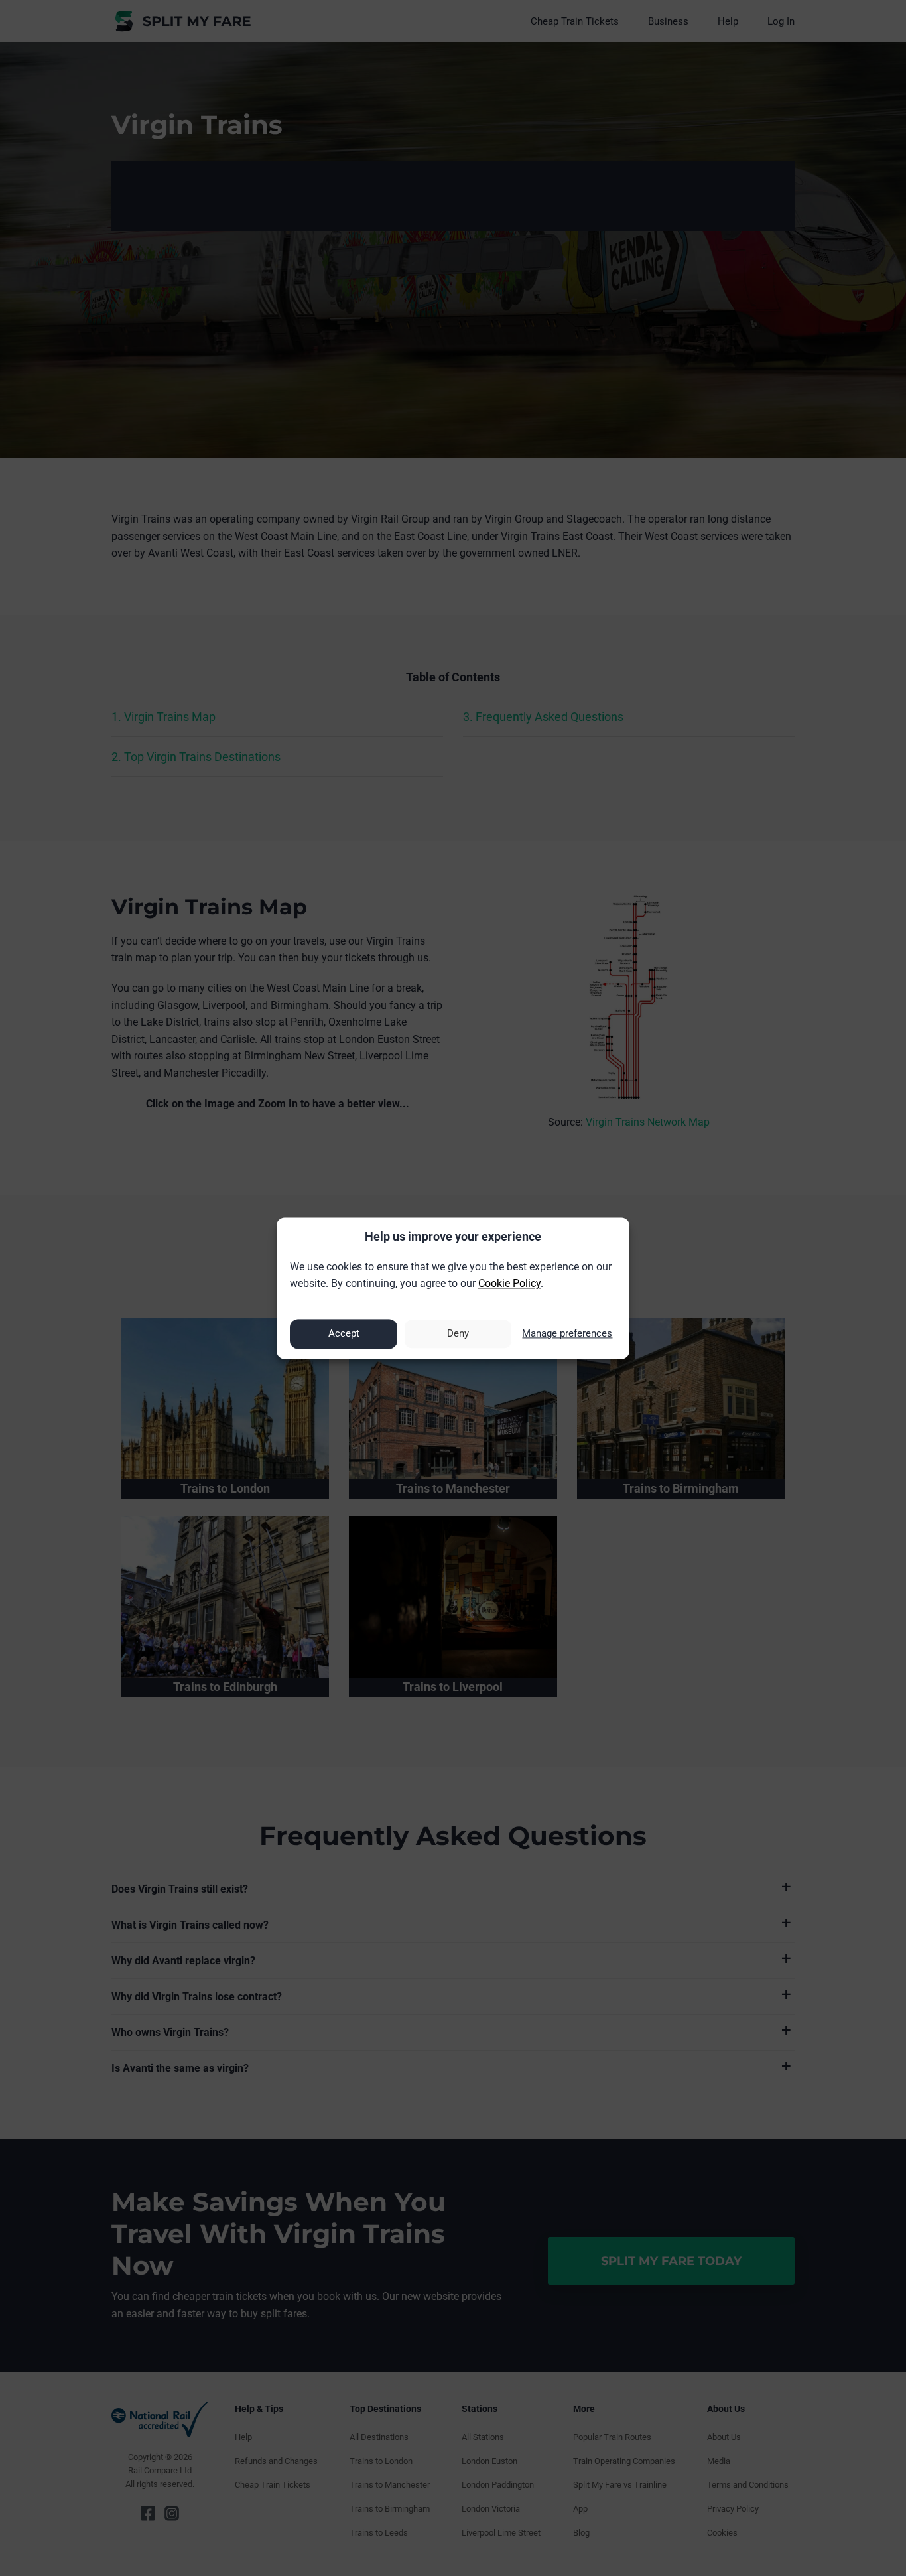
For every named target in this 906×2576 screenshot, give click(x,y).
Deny (458, 1334)
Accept (344, 1334)
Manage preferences (567, 1334)
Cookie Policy (509, 1284)
